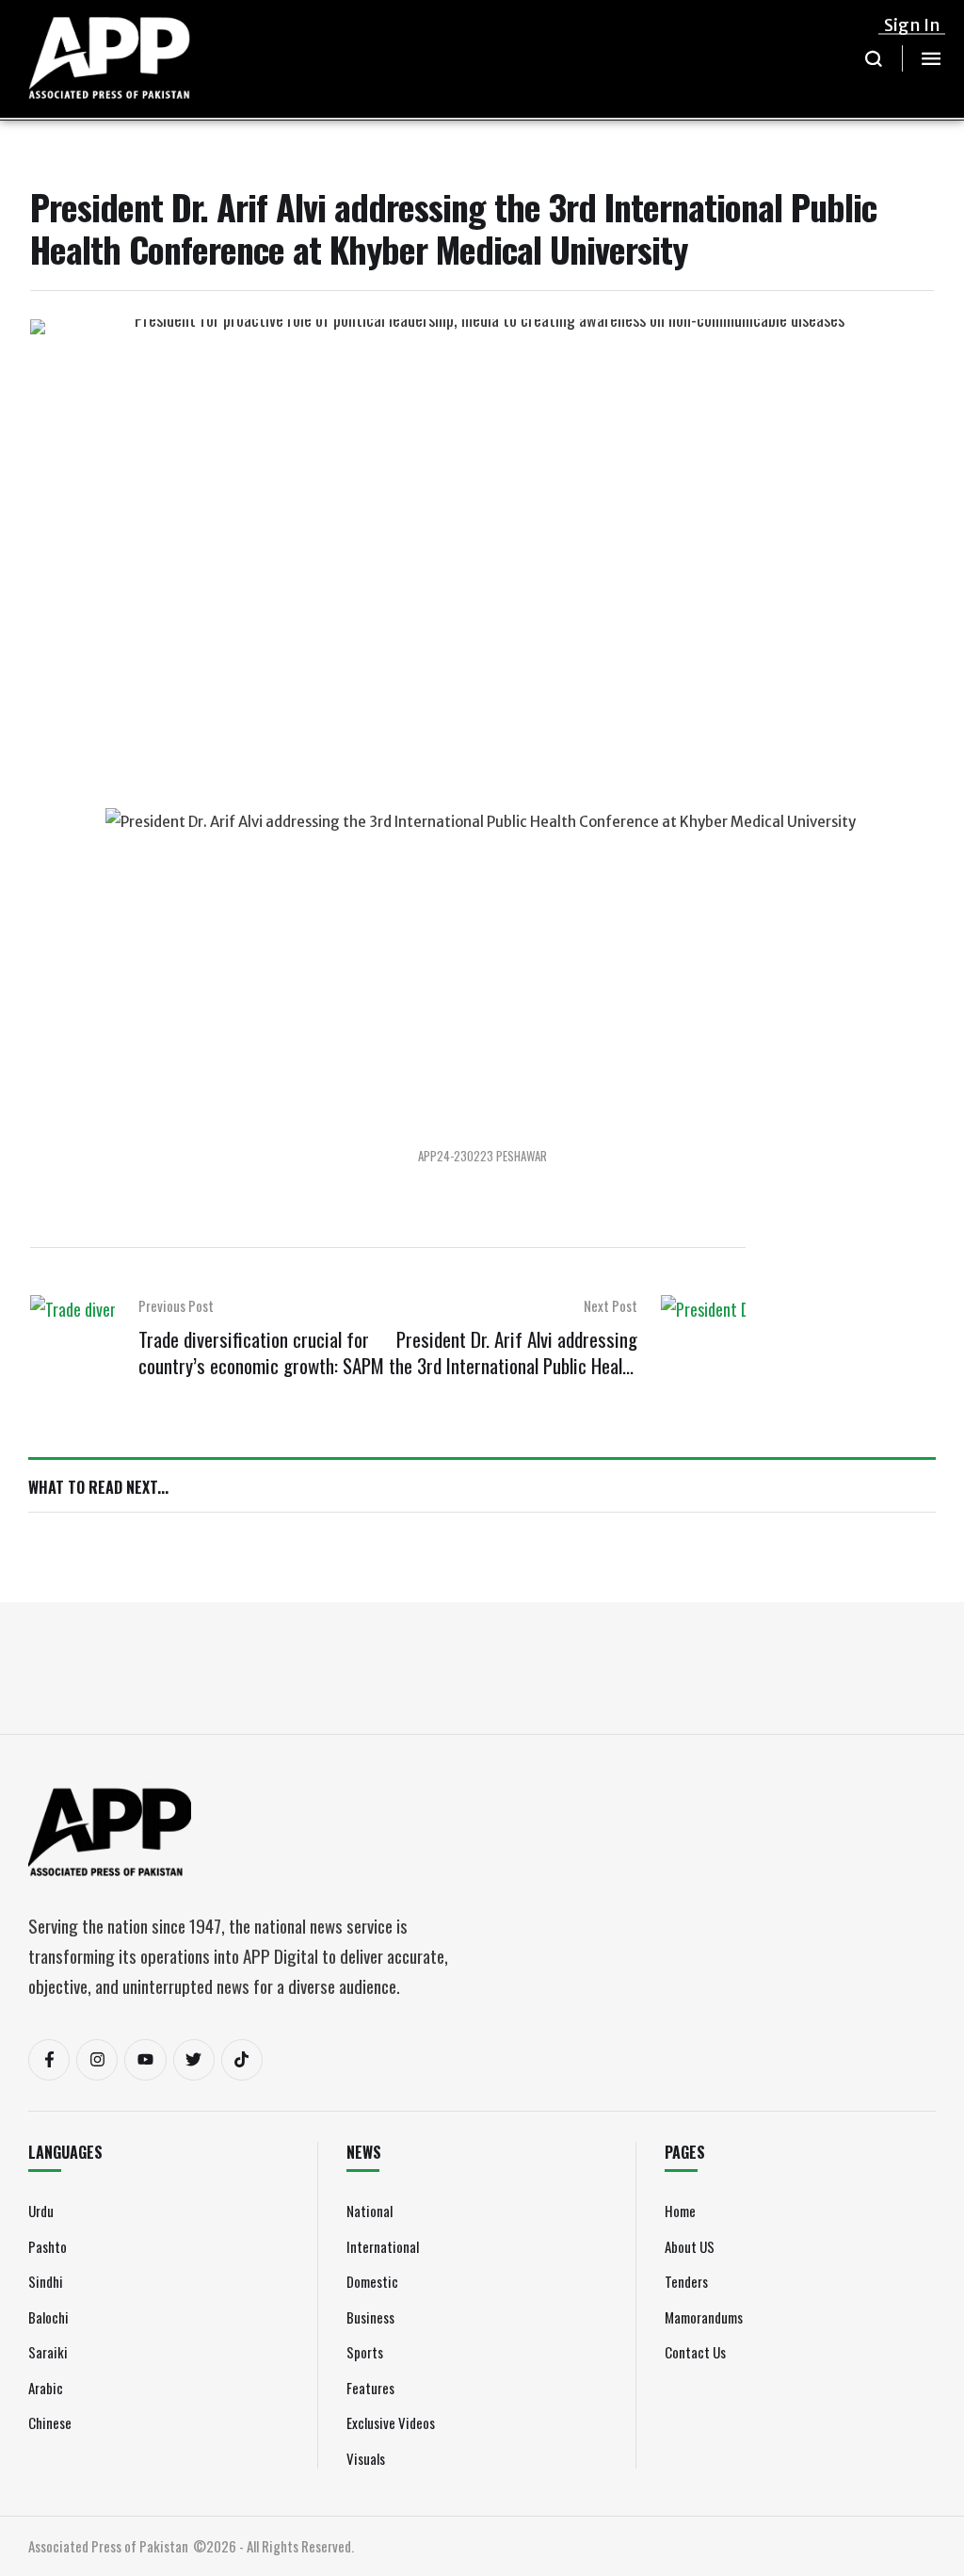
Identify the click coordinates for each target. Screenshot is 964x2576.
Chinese (50, 2422)
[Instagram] (97, 2060)
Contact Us (695, 2352)
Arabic (46, 2388)
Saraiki (48, 2352)
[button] (874, 58)
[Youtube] (145, 2060)
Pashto (48, 2246)
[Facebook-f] (49, 2060)
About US (690, 2246)
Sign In (912, 25)
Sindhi (46, 2281)
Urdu (41, 2211)
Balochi (48, 2317)
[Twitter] (194, 2060)
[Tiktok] (242, 2060)
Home (680, 2211)
